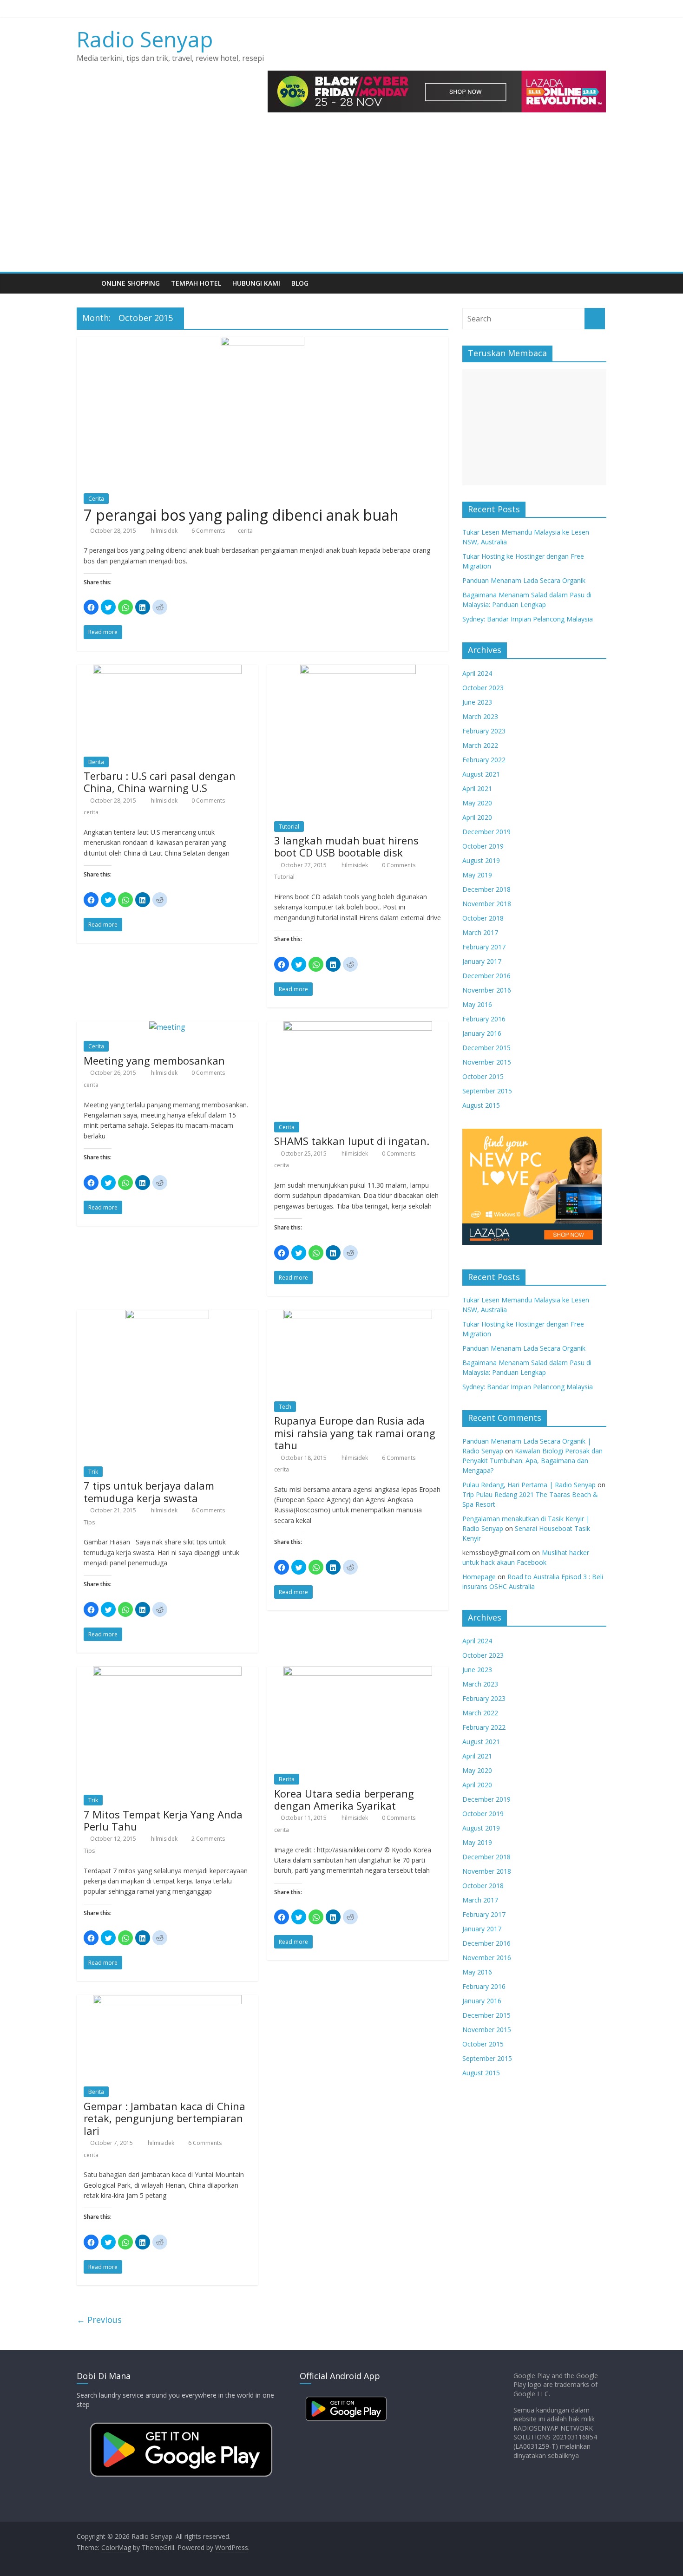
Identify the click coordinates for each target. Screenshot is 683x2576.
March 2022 (480, 745)
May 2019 (477, 875)
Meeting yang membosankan (154, 1060)
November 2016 (487, 990)
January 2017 (482, 961)
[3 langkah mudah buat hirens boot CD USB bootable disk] (358, 670)
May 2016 (477, 1004)
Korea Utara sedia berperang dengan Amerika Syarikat (344, 1799)
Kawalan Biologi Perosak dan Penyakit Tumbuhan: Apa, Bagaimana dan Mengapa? (532, 1461)
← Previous (99, 2320)
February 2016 (484, 1019)
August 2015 (481, 1105)
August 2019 (481, 860)
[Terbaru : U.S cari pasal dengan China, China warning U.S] (167, 670)
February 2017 (484, 947)
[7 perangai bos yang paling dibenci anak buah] (263, 342)
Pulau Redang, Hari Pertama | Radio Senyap (529, 1485)
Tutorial (289, 827)
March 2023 (480, 716)
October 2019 (483, 846)
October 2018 (483, 918)
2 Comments (207, 1839)
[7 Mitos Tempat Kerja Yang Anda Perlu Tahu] (167, 1672)
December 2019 (486, 832)
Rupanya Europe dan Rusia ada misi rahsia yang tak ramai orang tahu (355, 1433)
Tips (89, 1522)
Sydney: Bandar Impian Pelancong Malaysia (528, 619)
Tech (285, 1407)
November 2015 (487, 1062)
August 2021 (481, 774)
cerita (245, 531)
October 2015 (483, 1076)
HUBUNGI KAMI (256, 283)
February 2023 (484, 731)
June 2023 (477, 702)
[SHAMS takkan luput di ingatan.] (358, 1027)
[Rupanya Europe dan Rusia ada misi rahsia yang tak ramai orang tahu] (358, 1315)
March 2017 (480, 932)
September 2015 (487, 1091)
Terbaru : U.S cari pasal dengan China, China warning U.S (160, 782)
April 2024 (477, 673)
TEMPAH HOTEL (196, 283)
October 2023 (483, 688)
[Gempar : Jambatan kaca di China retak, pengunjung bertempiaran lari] (167, 2001)
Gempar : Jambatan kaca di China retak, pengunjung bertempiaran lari (164, 2118)
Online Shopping (131, 283)
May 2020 (477, 803)
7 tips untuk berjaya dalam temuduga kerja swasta (149, 1491)
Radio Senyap (145, 39)
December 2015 (486, 1048)
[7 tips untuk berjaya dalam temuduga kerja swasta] (167, 1315)
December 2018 (486, 889)
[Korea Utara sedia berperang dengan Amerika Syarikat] (358, 1672)
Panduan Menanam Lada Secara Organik (524, 580)
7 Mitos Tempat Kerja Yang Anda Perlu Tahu (163, 1820)
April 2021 (477, 788)
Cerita (96, 499)
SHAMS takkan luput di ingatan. (352, 1141)
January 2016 (482, 1033)
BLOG (300, 283)
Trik (93, 1472)
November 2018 (487, 904)
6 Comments (207, 531)
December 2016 (486, 976)
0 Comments (207, 801)
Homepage (479, 1577)
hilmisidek (165, 531)
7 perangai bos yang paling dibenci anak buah (241, 515)
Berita (96, 762)
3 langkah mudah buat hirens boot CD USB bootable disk (346, 846)
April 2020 (477, 817)
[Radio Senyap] (86, 283)
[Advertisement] (341, 202)
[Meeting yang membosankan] (167, 1027)
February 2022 (484, 760)
